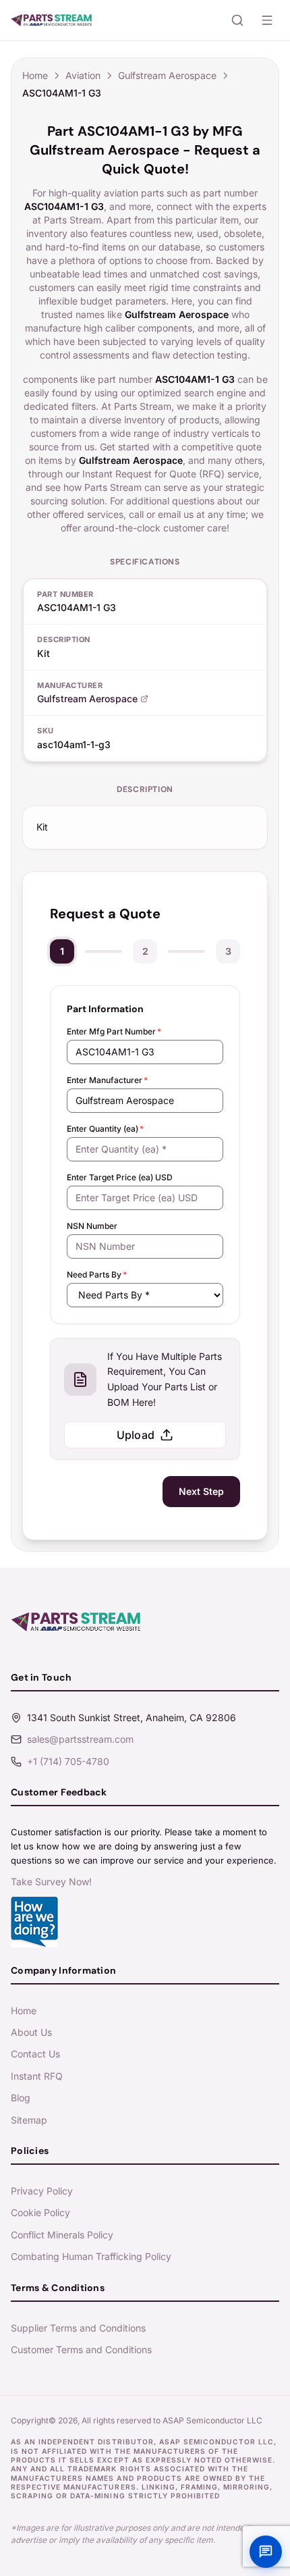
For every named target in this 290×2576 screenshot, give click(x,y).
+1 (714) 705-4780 (68, 1761)
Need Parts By (97, 1274)
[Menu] (267, 20)
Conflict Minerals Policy (62, 2235)
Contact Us (35, 2054)
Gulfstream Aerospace (167, 75)
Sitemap (29, 2120)
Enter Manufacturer (107, 1080)
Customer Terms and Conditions (81, 2349)
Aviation (83, 75)
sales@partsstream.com (80, 1739)
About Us (31, 2032)
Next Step (201, 1491)
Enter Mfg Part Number (114, 1031)
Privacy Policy (42, 2191)
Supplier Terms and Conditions (78, 2328)
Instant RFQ (37, 2076)
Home (35, 75)
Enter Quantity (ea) (105, 1129)
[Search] (237, 20)
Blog (21, 2098)
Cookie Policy (40, 2212)
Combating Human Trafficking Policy (91, 2256)
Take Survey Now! (51, 1882)
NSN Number (92, 1226)
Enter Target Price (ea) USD (120, 1177)
